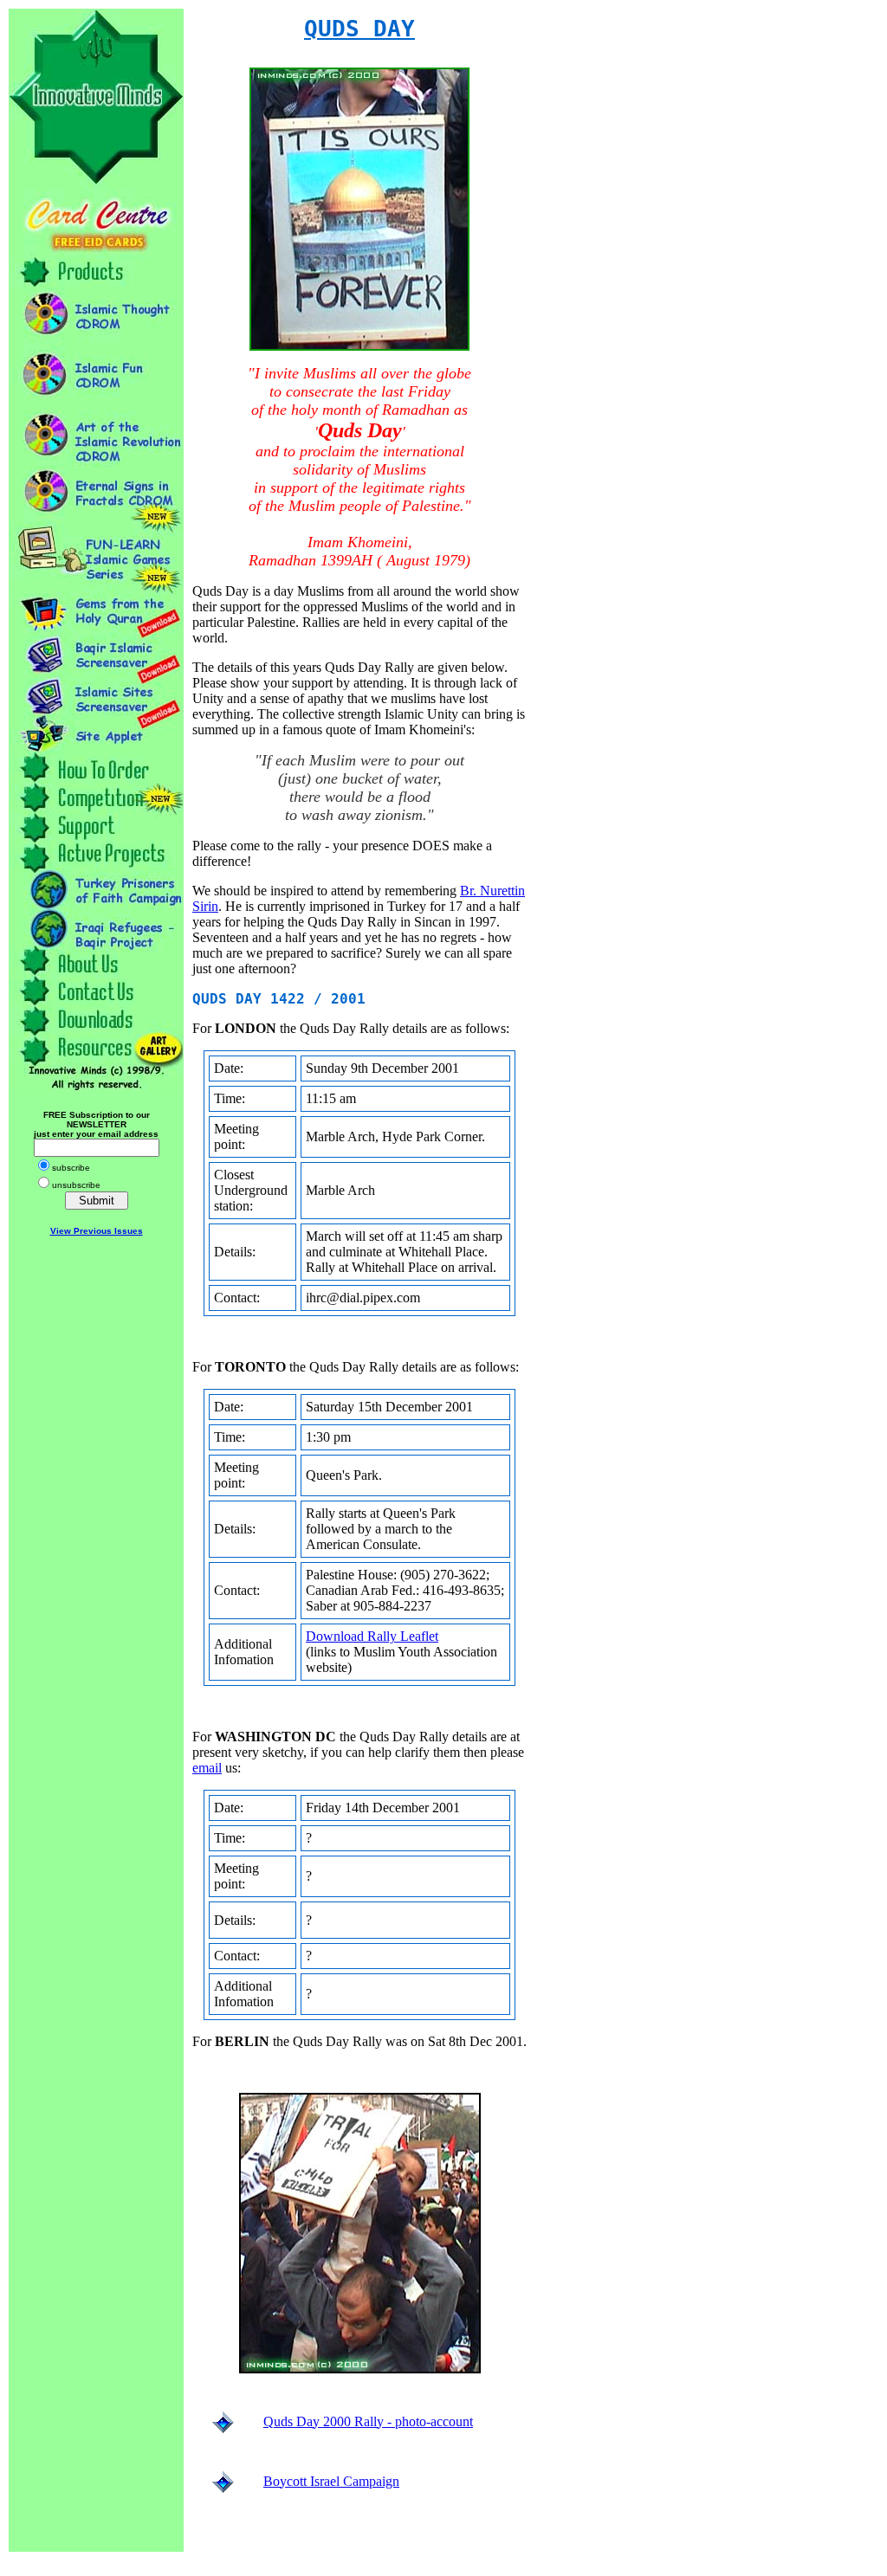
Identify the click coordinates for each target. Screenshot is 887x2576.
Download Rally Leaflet (372, 1636)
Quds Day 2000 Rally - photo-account (368, 2421)
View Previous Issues (97, 1231)
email (207, 1768)
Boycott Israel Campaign (331, 2481)
